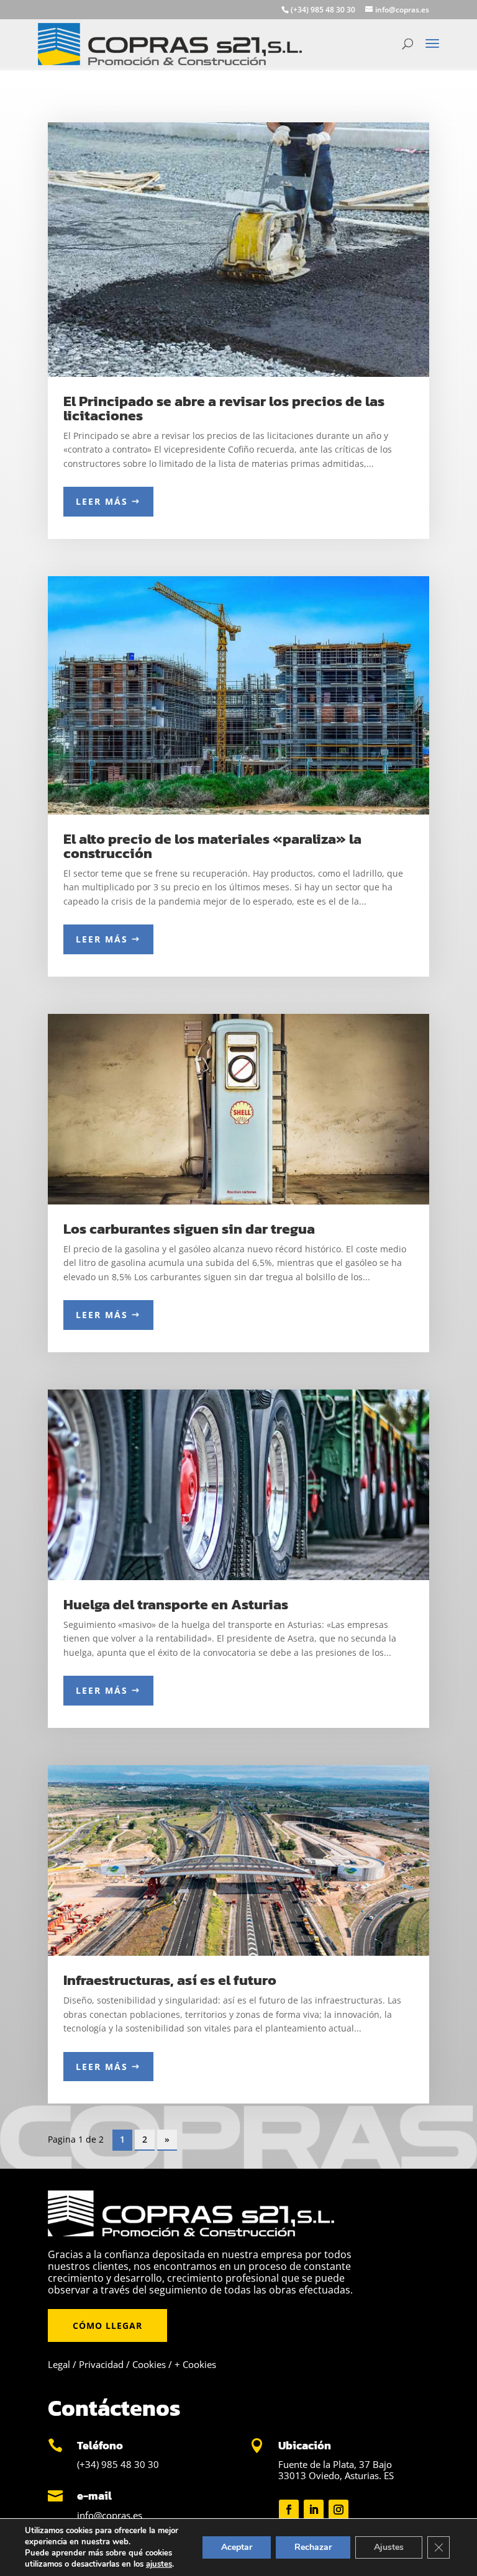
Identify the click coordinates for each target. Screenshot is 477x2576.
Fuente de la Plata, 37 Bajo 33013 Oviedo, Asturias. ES (336, 2470)
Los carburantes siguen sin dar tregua (189, 1229)
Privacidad (101, 2364)
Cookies (149, 2364)
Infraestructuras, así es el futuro (170, 1980)
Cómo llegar (107, 2325)
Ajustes (389, 2547)
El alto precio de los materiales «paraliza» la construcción (212, 846)
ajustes (159, 2564)
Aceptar (237, 2547)
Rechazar (313, 2547)
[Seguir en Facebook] (289, 2510)
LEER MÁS (102, 501)
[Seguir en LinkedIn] (314, 2510)
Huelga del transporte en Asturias (176, 1604)
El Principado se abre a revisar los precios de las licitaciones (224, 408)
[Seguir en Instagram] (338, 2510)
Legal (59, 2364)
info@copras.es (110, 2515)
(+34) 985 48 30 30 (118, 2464)
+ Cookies (195, 2364)
